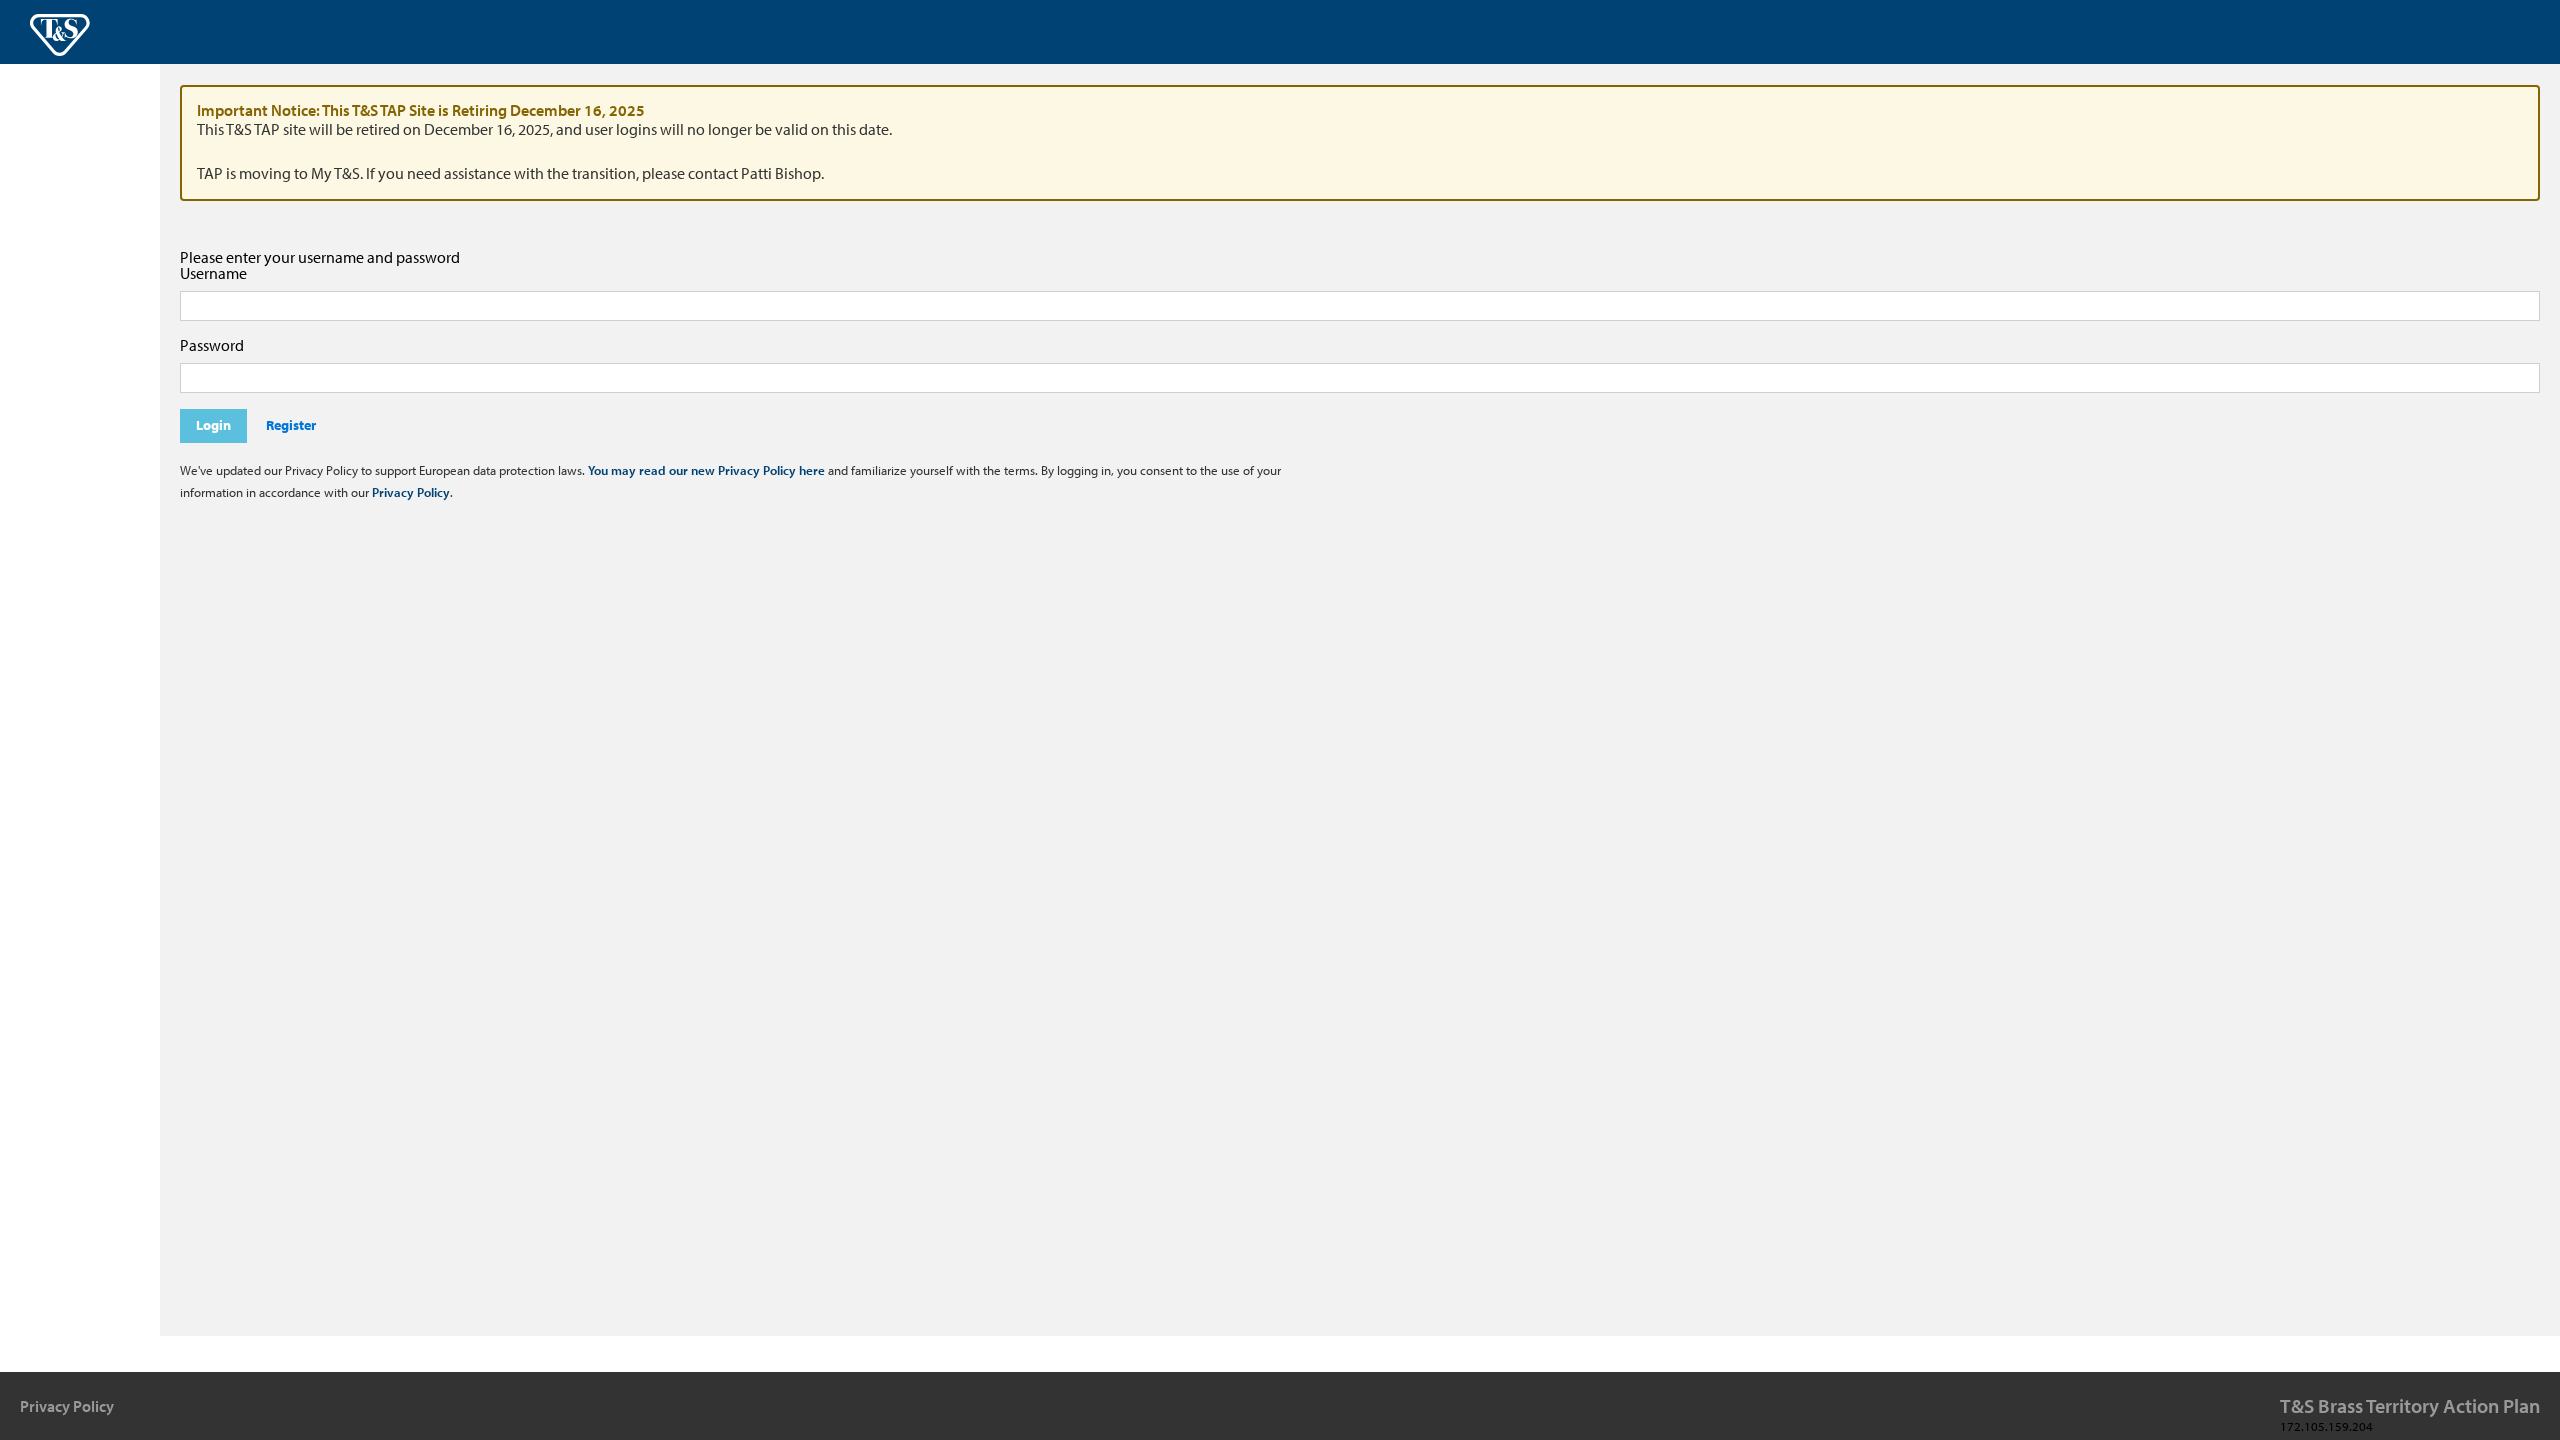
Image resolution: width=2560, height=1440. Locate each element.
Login (213, 425)
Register (291, 425)
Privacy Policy (411, 492)
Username (213, 273)
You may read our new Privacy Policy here (706, 470)
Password (212, 345)
